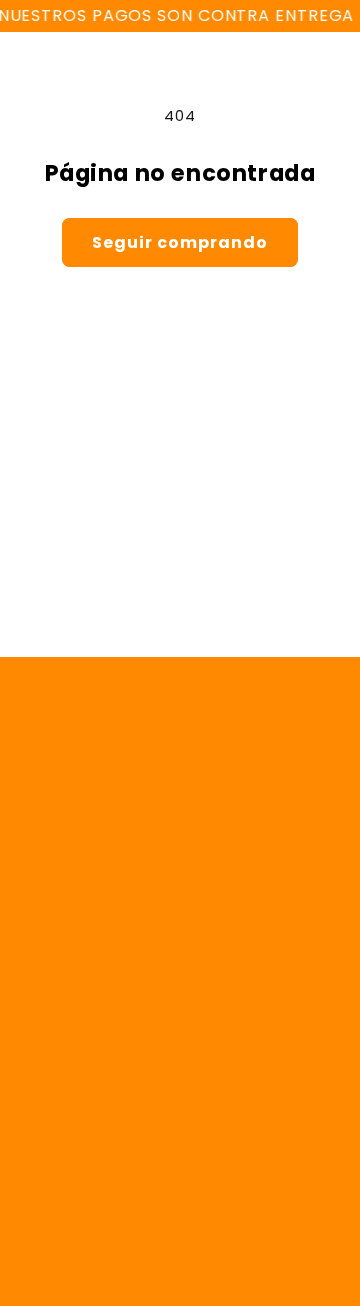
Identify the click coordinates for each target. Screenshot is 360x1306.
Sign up (180, 592)
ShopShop (119, 1263)
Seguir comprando (180, 242)
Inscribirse (180, 1134)
